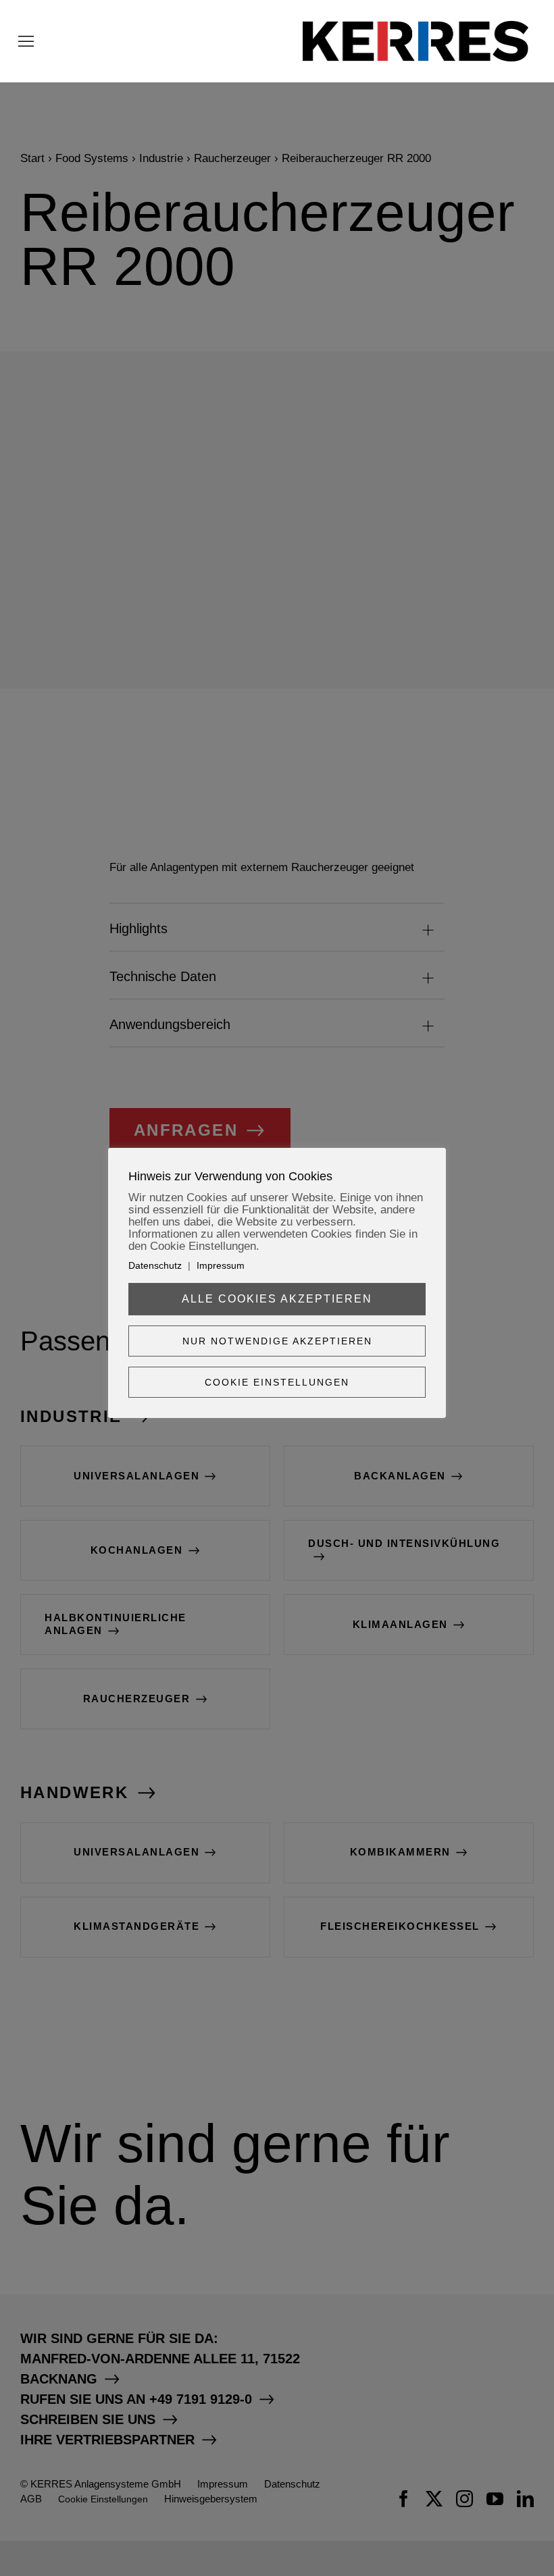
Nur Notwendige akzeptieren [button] (277, 1341)
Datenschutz (155, 1265)
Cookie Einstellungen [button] (277, 1382)
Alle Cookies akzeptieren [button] (277, 1299)
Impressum (221, 1265)
